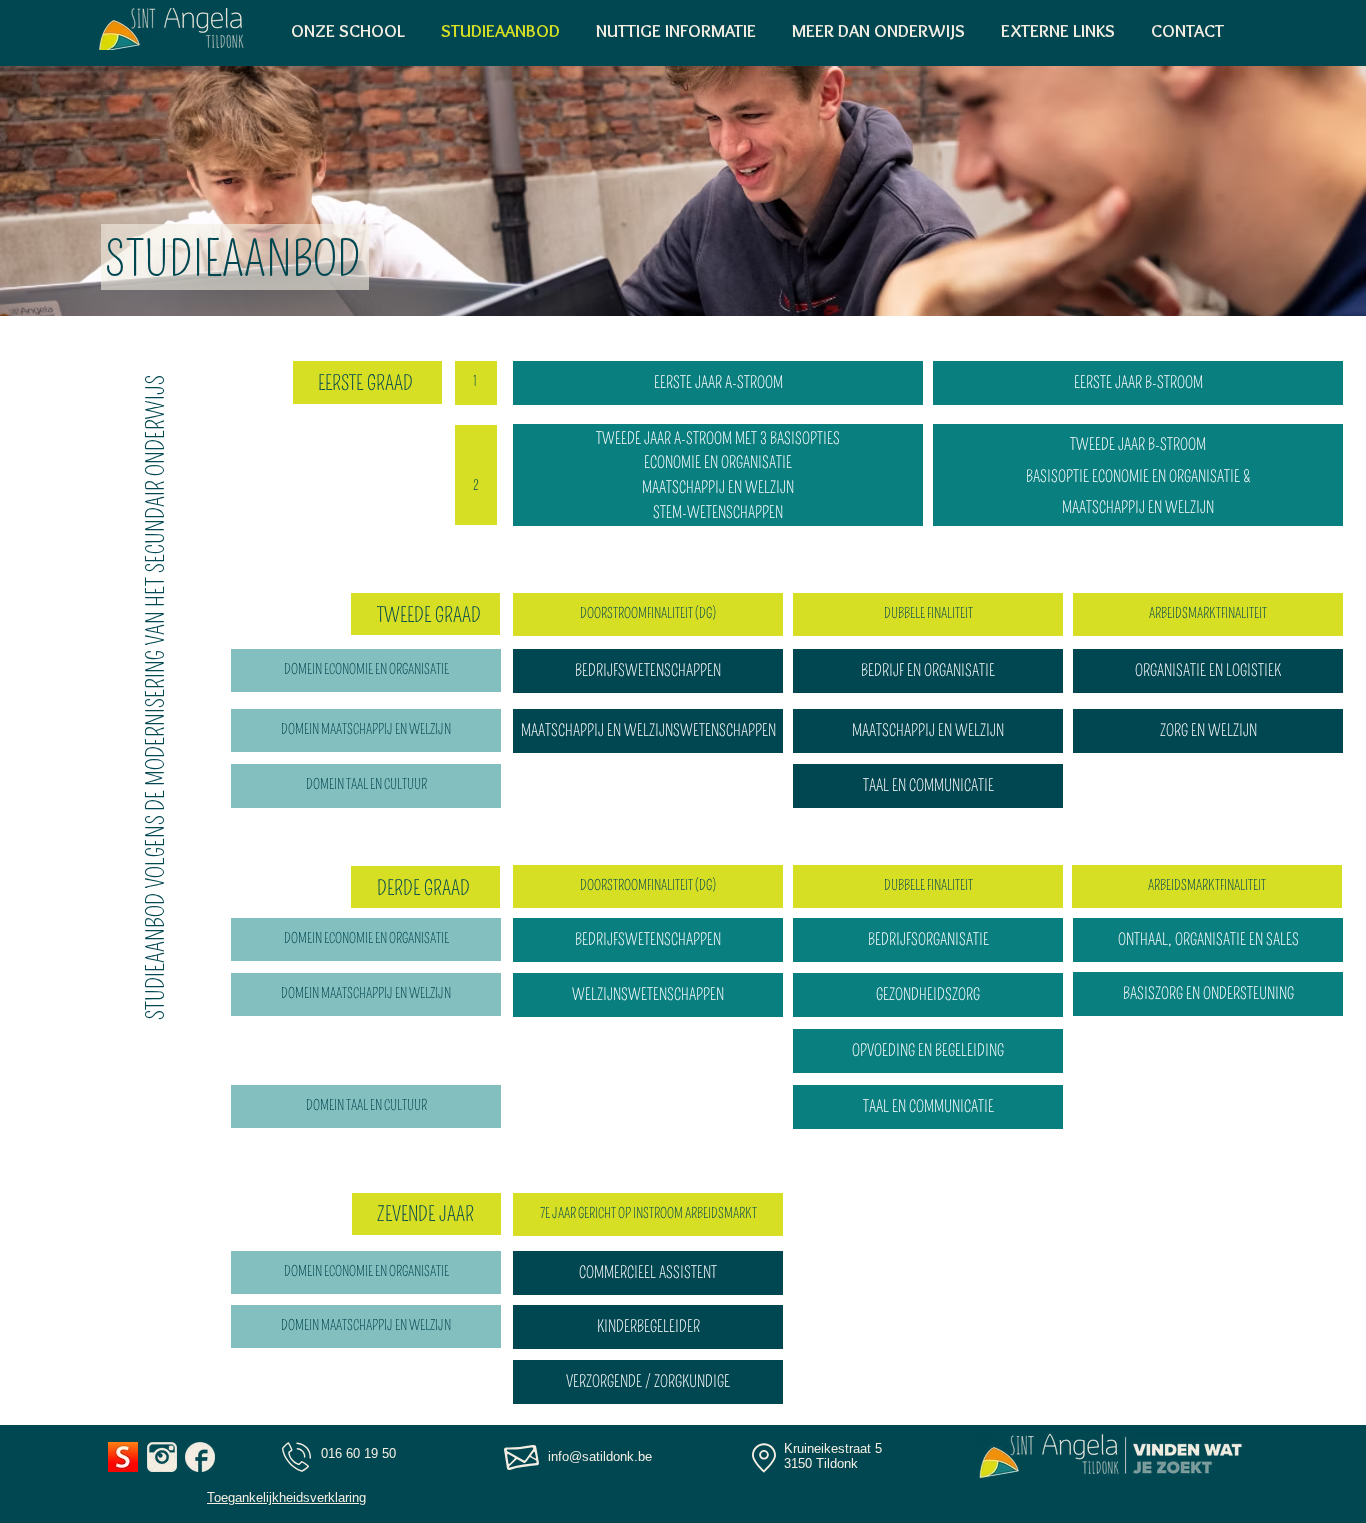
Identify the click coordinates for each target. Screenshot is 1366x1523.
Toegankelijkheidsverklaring (286, 1497)
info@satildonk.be (600, 1456)
